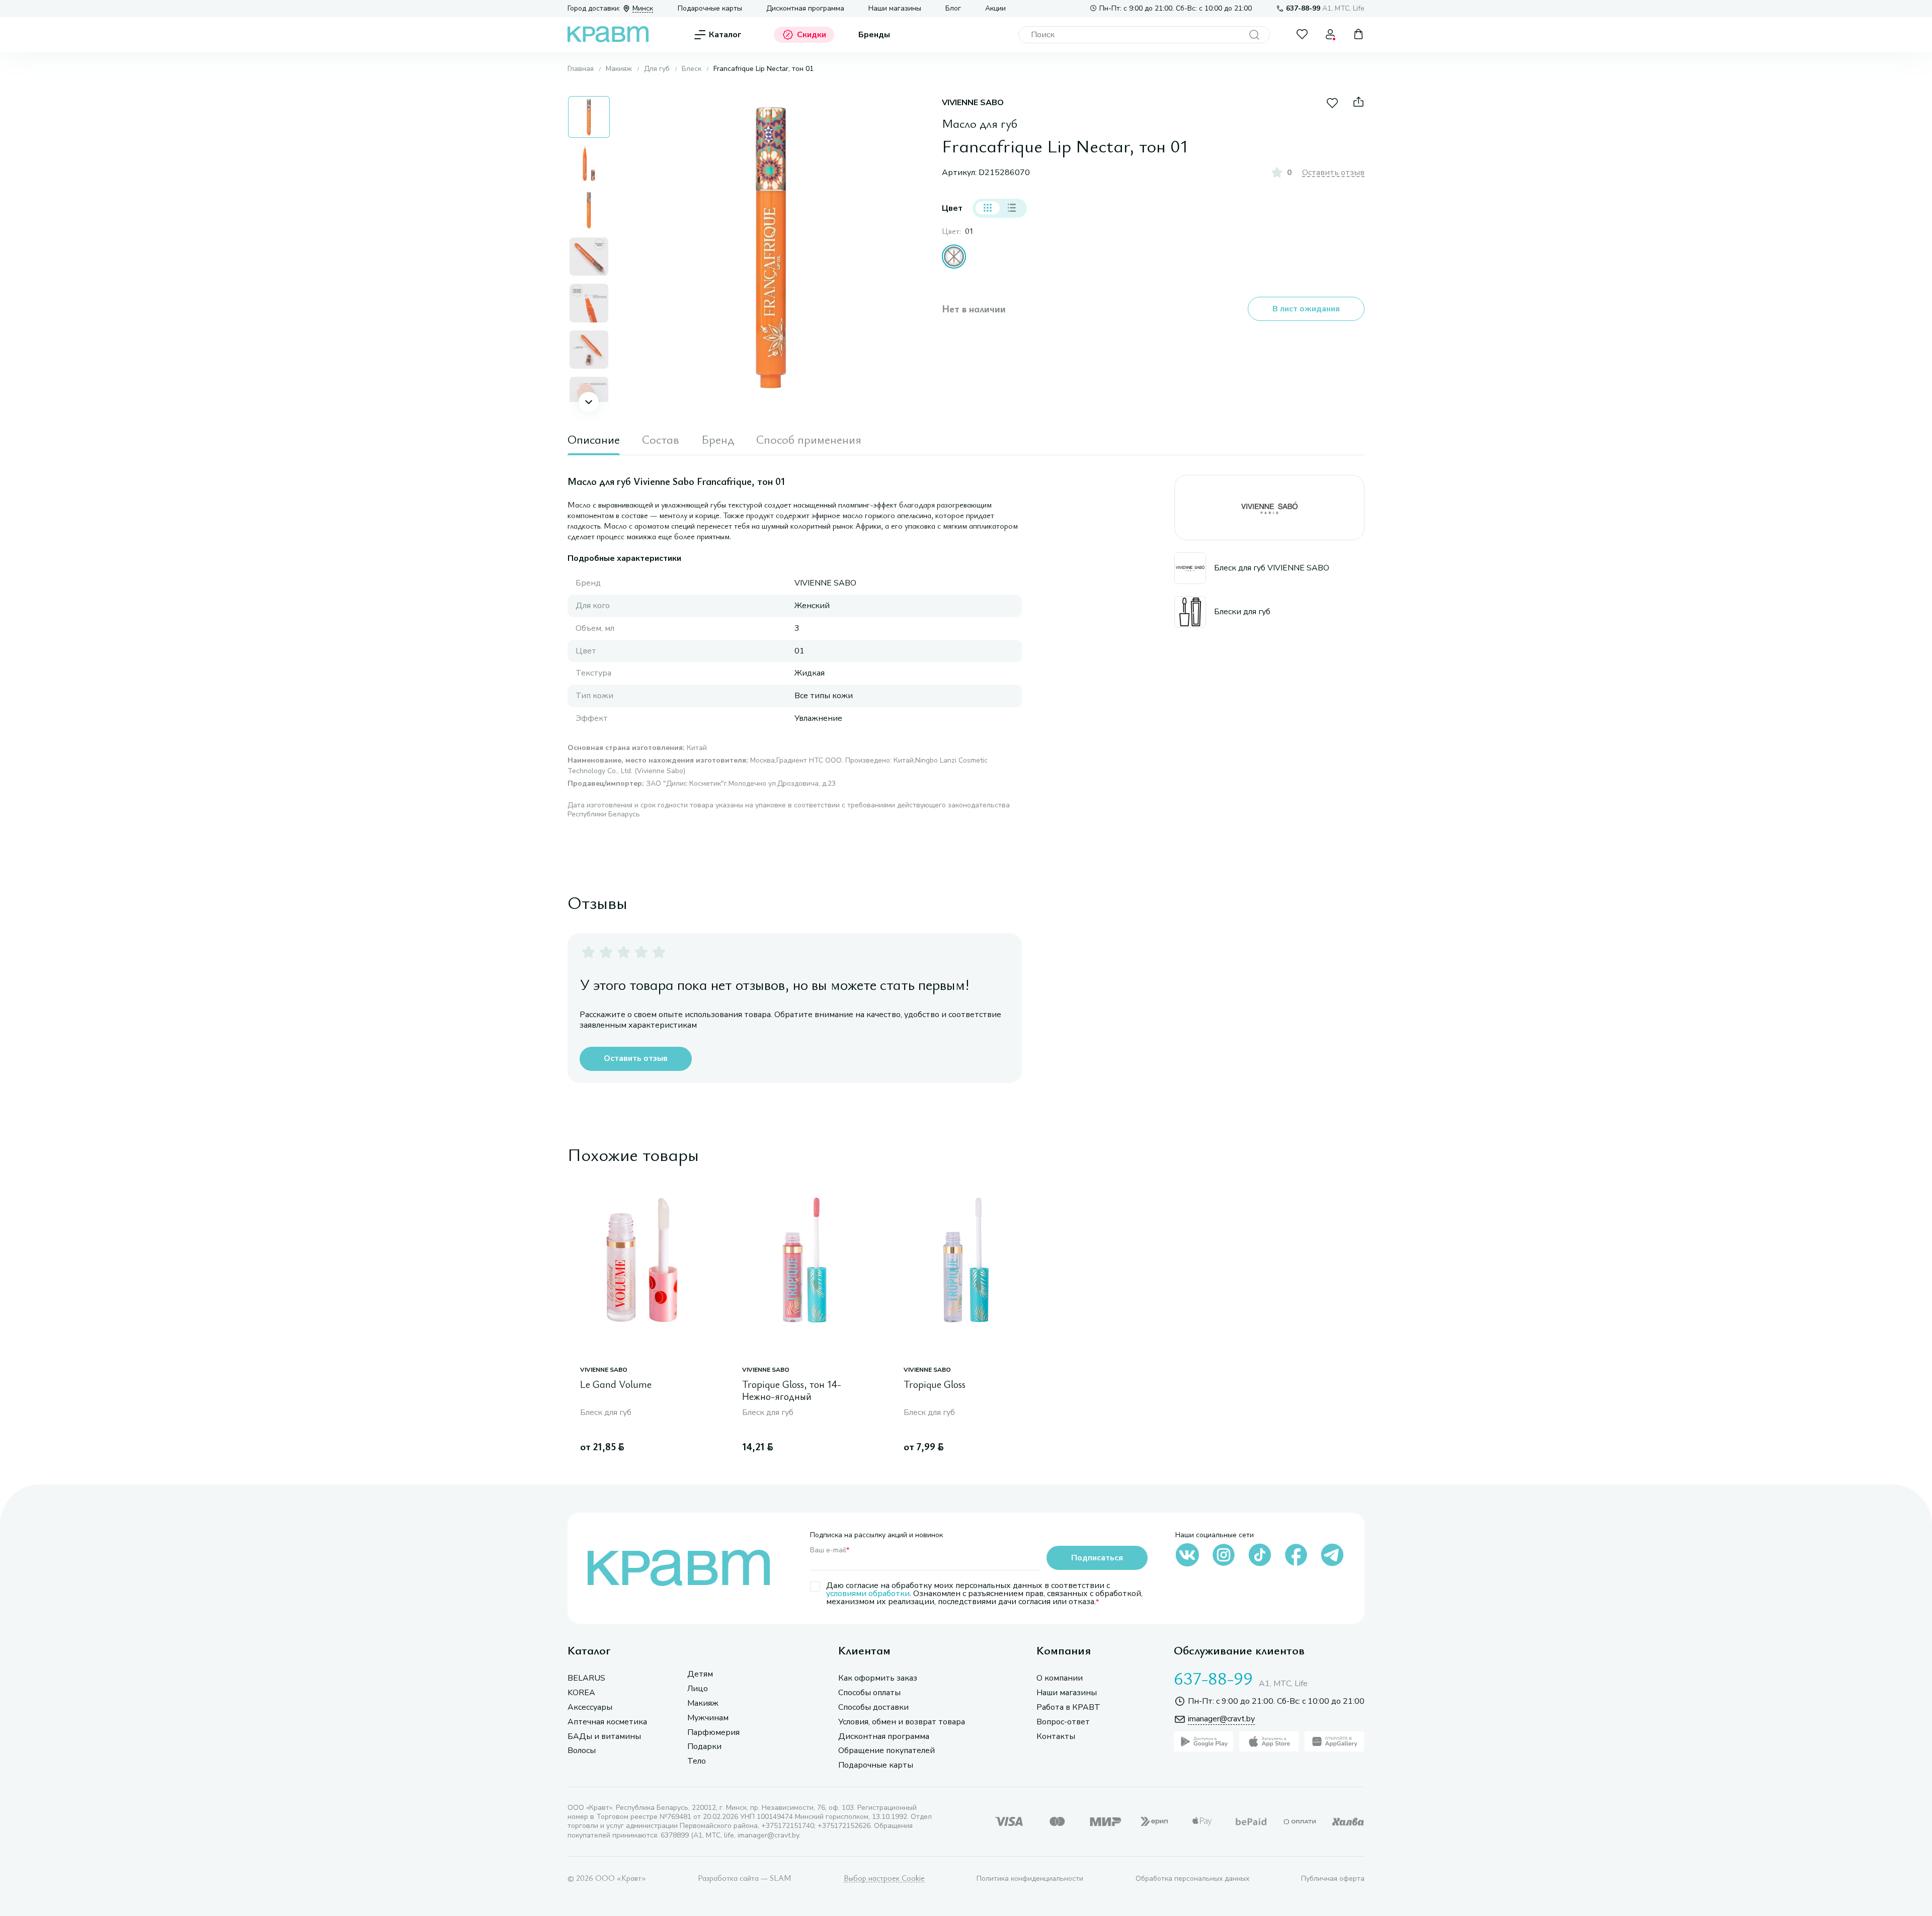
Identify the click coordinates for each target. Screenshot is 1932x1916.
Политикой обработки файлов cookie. (1643, 1836)
